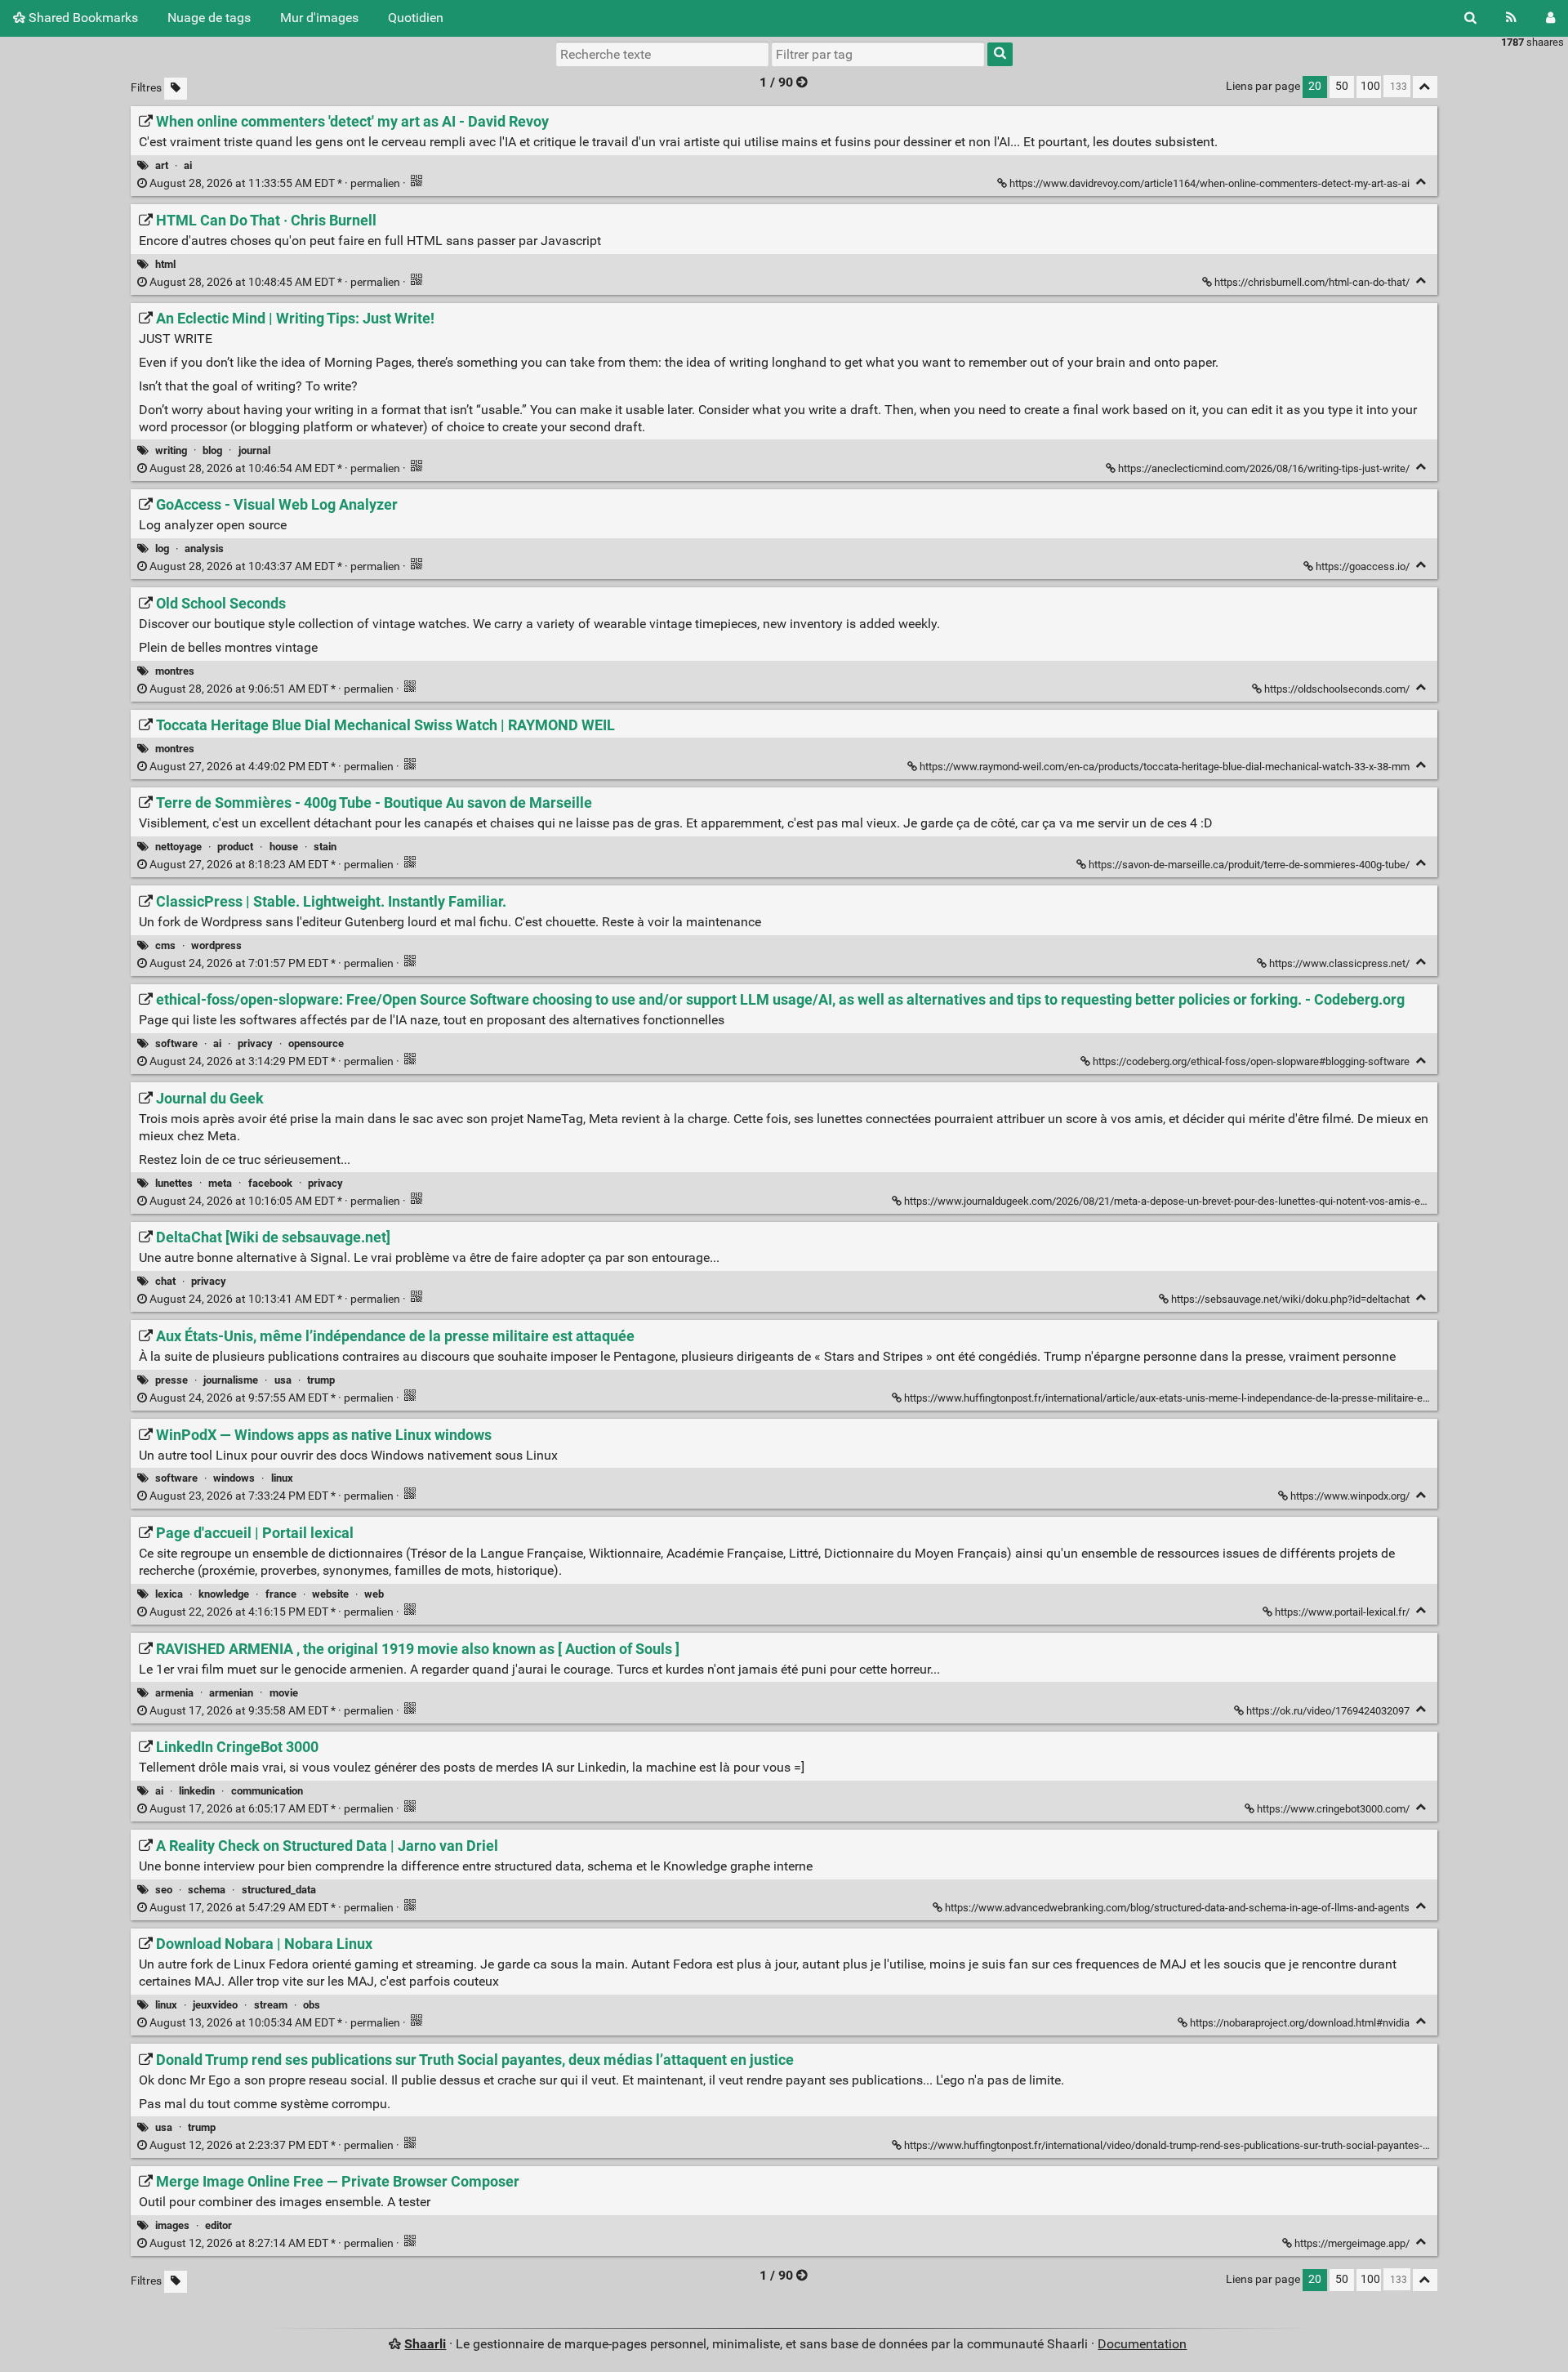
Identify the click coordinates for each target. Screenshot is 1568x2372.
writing (171, 450)
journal (254, 450)
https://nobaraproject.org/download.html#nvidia (1300, 2023)
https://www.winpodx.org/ (1350, 1496)
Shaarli (425, 2344)
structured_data (279, 1890)
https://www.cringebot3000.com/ (1333, 1809)
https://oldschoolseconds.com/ (1337, 689)
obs (312, 2005)
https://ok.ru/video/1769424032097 (1328, 1711)
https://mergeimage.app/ (1352, 2243)
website (330, 1594)
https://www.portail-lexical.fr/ (1342, 1612)
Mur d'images (319, 18)
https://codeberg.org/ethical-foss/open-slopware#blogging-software (1251, 1061)
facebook (270, 1183)
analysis (204, 548)
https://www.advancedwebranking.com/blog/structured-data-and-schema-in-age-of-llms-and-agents (1177, 1908)
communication (267, 1791)
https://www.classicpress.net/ (1339, 963)
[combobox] (878, 54)
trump (321, 1380)
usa (283, 1380)
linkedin (197, 1791)
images (172, 2225)
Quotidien (416, 18)
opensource (316, 1043)
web (374, 1594)
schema (207, 1890)
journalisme (231, 1380)
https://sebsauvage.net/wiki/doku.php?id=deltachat (1290, 1299)
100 (1370, 86)
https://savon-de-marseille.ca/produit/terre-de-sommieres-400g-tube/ (1249, 865)
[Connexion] (1550, 18)
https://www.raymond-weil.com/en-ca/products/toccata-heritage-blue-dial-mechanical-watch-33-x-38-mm (1165, 767)
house (284, 847)
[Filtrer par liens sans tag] (176, 89)
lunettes (174, 1183)
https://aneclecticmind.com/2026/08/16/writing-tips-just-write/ (1264, 468)
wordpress (216, 945)
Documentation (1142, 2344)
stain (325, 847)
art (162, 165)
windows (234, 1478)
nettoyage (178, 847)
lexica (169, 1594)
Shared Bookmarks (82, 18)
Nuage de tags (209, 18)
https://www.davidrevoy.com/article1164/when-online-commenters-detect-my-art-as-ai (1209, 183)
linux (282, 1478)
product (235, 847)
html (165, 264)
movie (284, 1693)
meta (220, 1183)
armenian (231, 1693)
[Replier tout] (1425, 87)
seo (164, 1890)
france (281, 1594)
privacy (255, 1043)
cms (165, 945)
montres (175, 671)
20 (1315, 86)
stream (271, 2005)
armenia (174, 1693)
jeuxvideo (215, 2005)
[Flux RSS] (1511, 18)
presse (171, 1380)
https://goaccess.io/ (1363, 566)
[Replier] (1421, 182)
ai (188, 165)
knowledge (224, 1594)
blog (212, 450)
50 (1342, 86)
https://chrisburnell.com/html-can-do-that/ (1312, 282)
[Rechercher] (1470, 18)
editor (218, 2225)
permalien (275, 183)
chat (165, 1281)
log (162, 548)
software (176, 1043)
